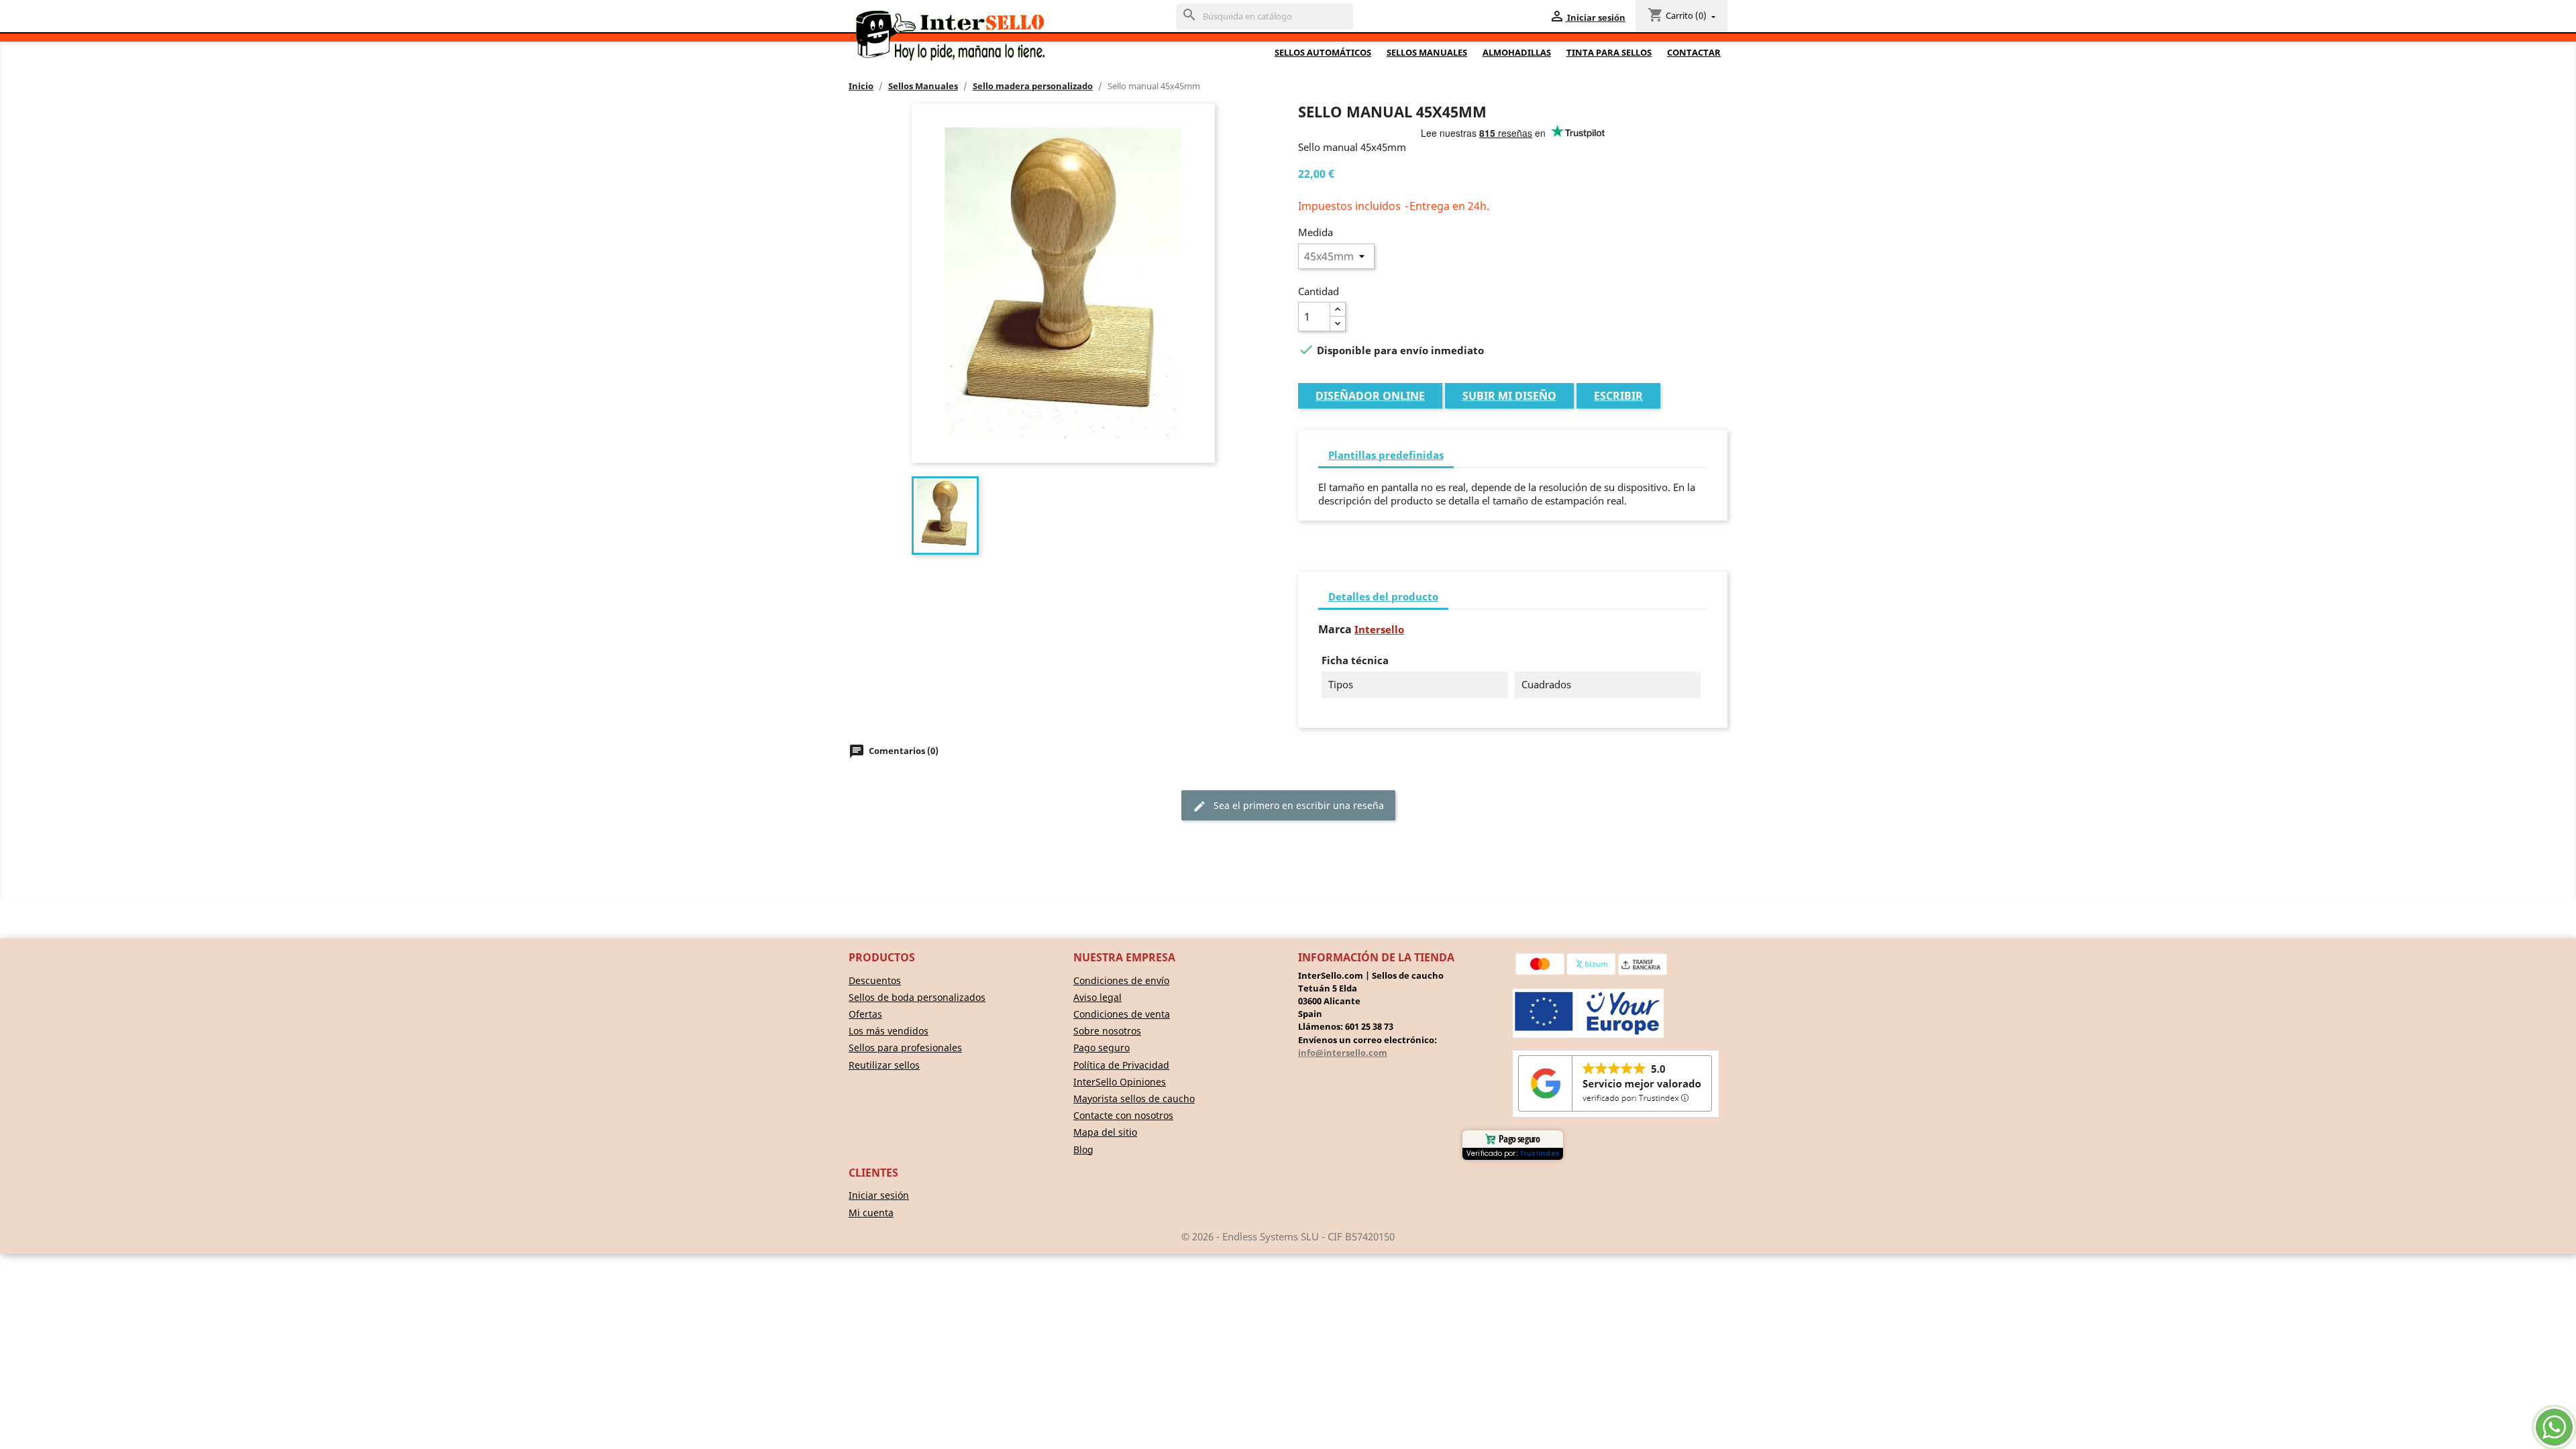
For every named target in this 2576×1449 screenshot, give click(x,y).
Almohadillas (1517, 52)
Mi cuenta (871, 1213)
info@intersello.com (1343, 1053)
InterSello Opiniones (1120, 1082)
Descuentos (875, 980)
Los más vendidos (889, 1031)
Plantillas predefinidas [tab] (1386, 455)
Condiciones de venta (1122, 1014)
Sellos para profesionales (905, 1048)
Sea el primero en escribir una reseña (1288, 806)
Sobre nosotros (1107, 1031)
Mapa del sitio (1105, 1132)
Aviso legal (1097, 997)
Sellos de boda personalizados (917, 997)
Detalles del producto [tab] (1383, 596)
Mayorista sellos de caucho (1134, 1098)
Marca (1335, 630)
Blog (1083, 1149)
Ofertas (865, 1014)
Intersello (1379, 629)
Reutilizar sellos (884, 1065)
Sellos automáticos (1323, 52)
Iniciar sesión (879, 1195)
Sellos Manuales (1427, 52)
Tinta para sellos (1609, 52)
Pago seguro (1102, 1048)
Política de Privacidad (1121, 1065)
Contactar (1694, 52)
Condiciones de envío (1121, 980)
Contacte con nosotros (1123, 1115)
